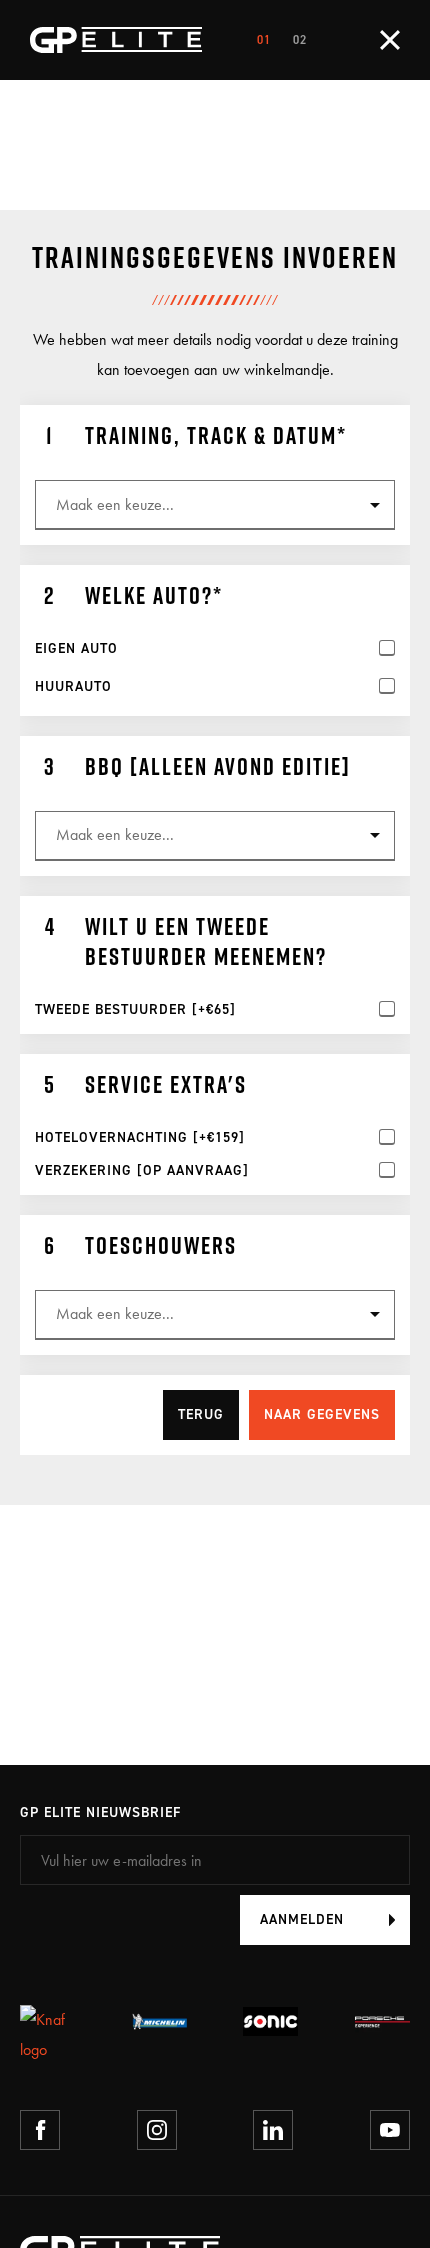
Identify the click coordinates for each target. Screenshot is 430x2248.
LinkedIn (273, 2130)
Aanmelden (302, 1919)
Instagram (157, 2130)
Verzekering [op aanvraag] (142, 1171)
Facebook (40, 2130)
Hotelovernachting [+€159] (140, 1138)
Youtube (390, 2130)
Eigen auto (76, 649)
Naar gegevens (322, 1414)
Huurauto (73, 687)
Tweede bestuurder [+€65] (135, 1010)
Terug (201, 1414)
